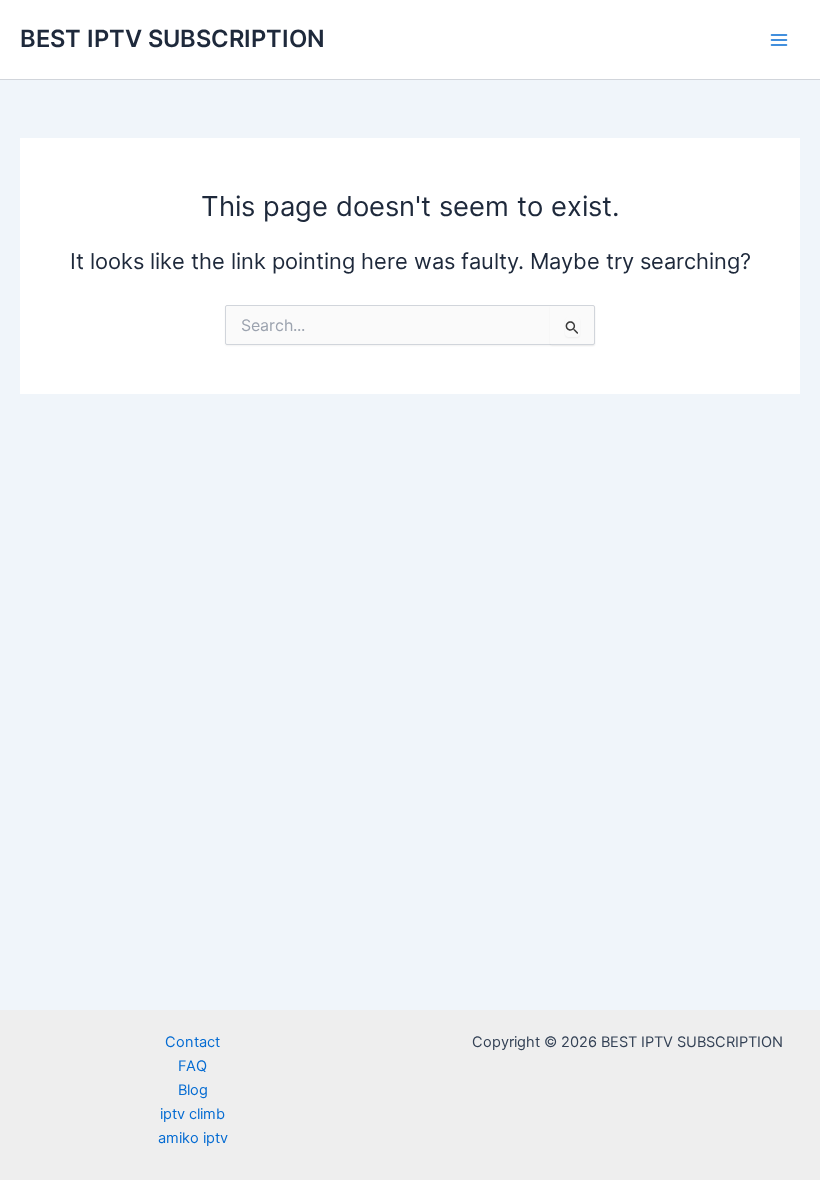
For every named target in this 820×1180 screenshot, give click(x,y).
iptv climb (192, 1114)
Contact (192, 1042)
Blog (193, 1090)
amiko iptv (193, 1138)
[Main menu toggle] (779, 40)
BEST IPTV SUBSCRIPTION (172, 38)
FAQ (192, 1066)
